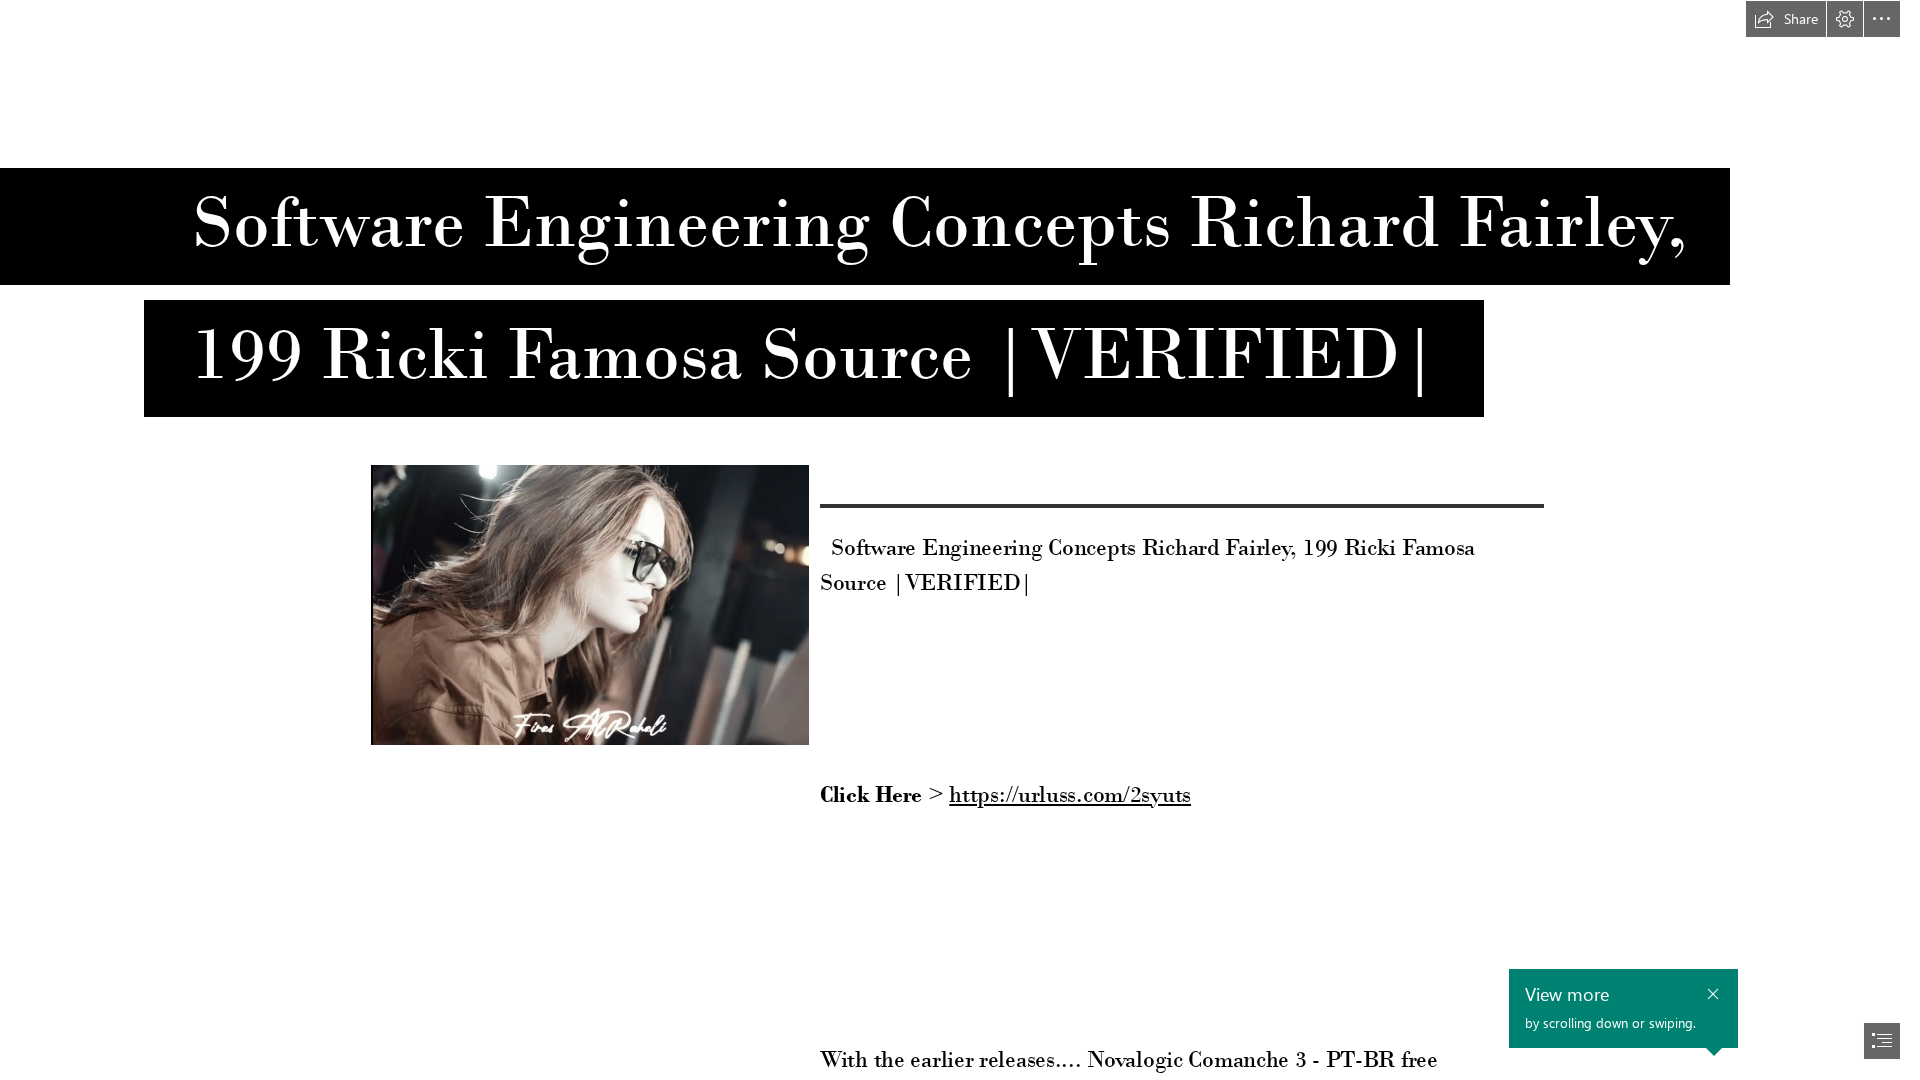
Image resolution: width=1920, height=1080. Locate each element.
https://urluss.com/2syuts (1070, 794)
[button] (1786, 19)
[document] (960, 540)
